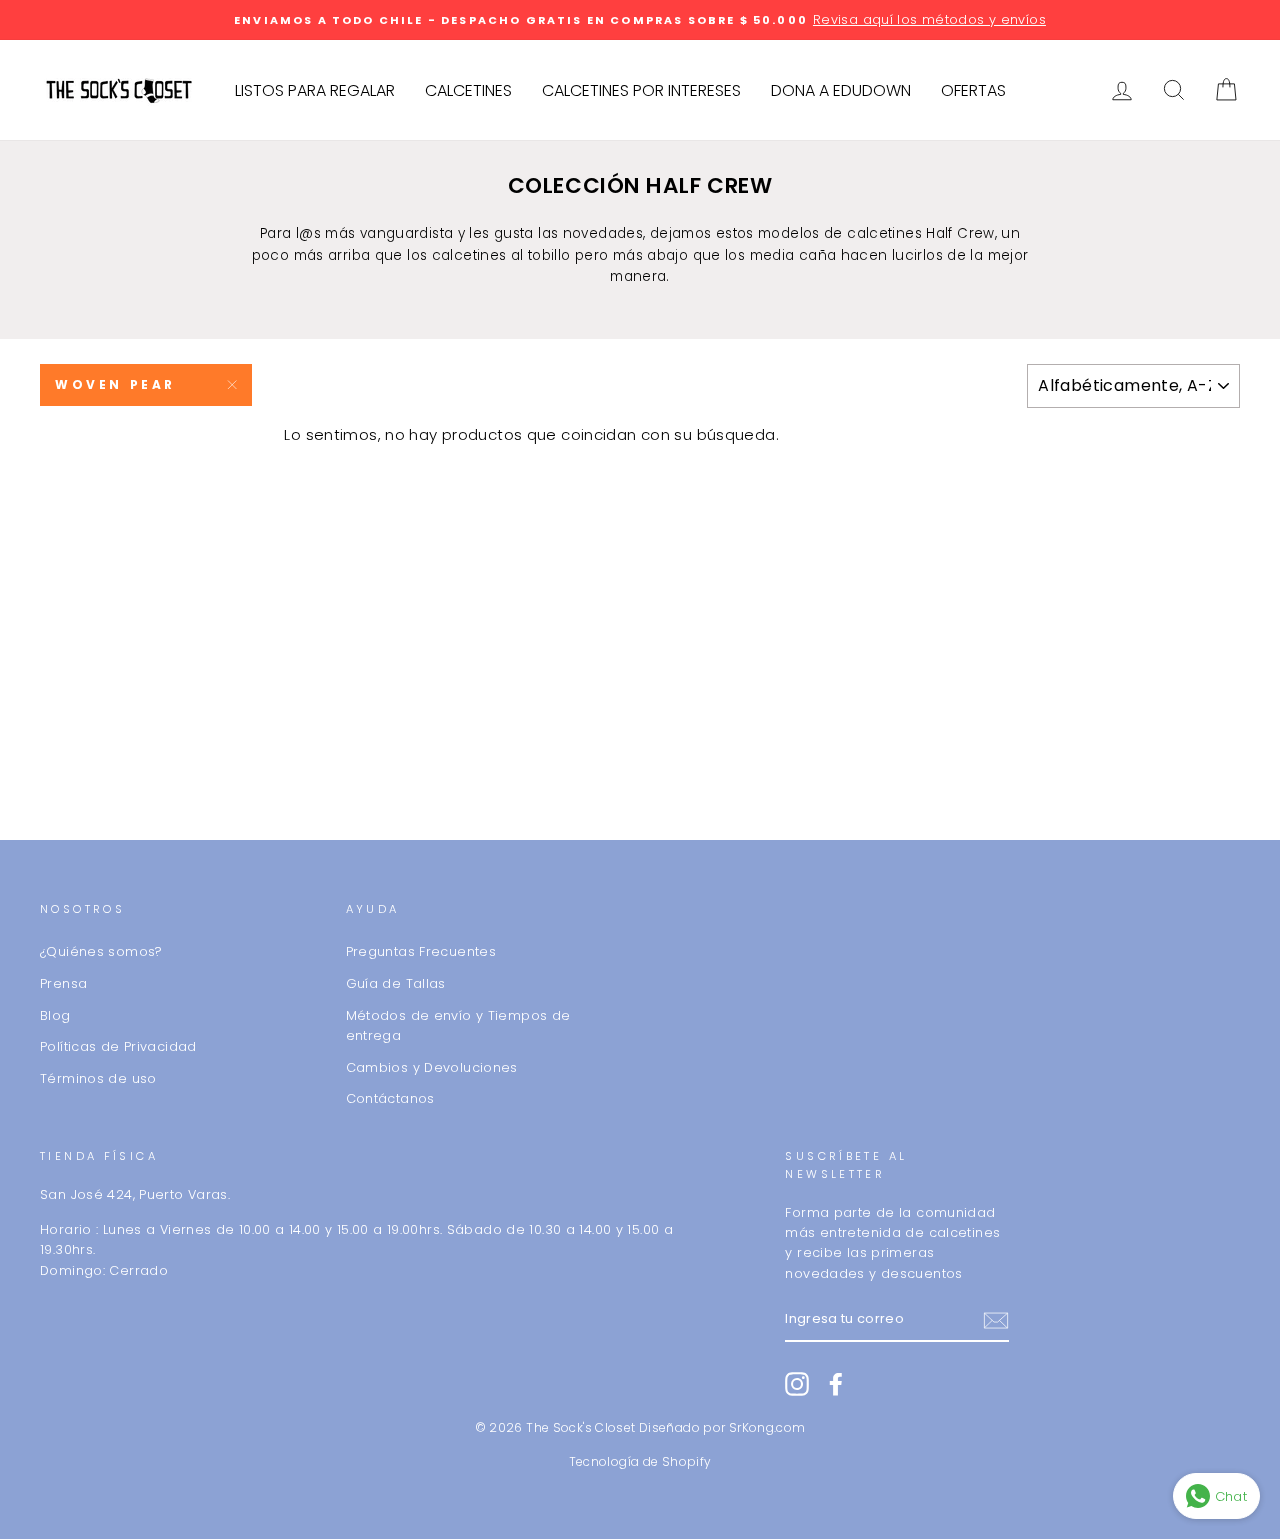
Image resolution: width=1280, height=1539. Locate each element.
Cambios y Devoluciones (432, 1067)
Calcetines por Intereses (641, 90)
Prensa (63, 983)
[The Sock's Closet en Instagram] (797, 1384)
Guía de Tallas (396, 983)
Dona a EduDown (841, 90)
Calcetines (468, 90)
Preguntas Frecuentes (421, 951)
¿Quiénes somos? (101, 951)
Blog (55, 1015)
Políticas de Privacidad (118, 1046)
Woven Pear (115, 384)
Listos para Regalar (315, 90)
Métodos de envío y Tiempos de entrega (458, 1025)
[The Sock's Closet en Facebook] (836, 1384)
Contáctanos (390, 1098)
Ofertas (973, 90)
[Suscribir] (996, 1320)
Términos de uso (98, 1078)
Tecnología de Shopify (640, 1461)
